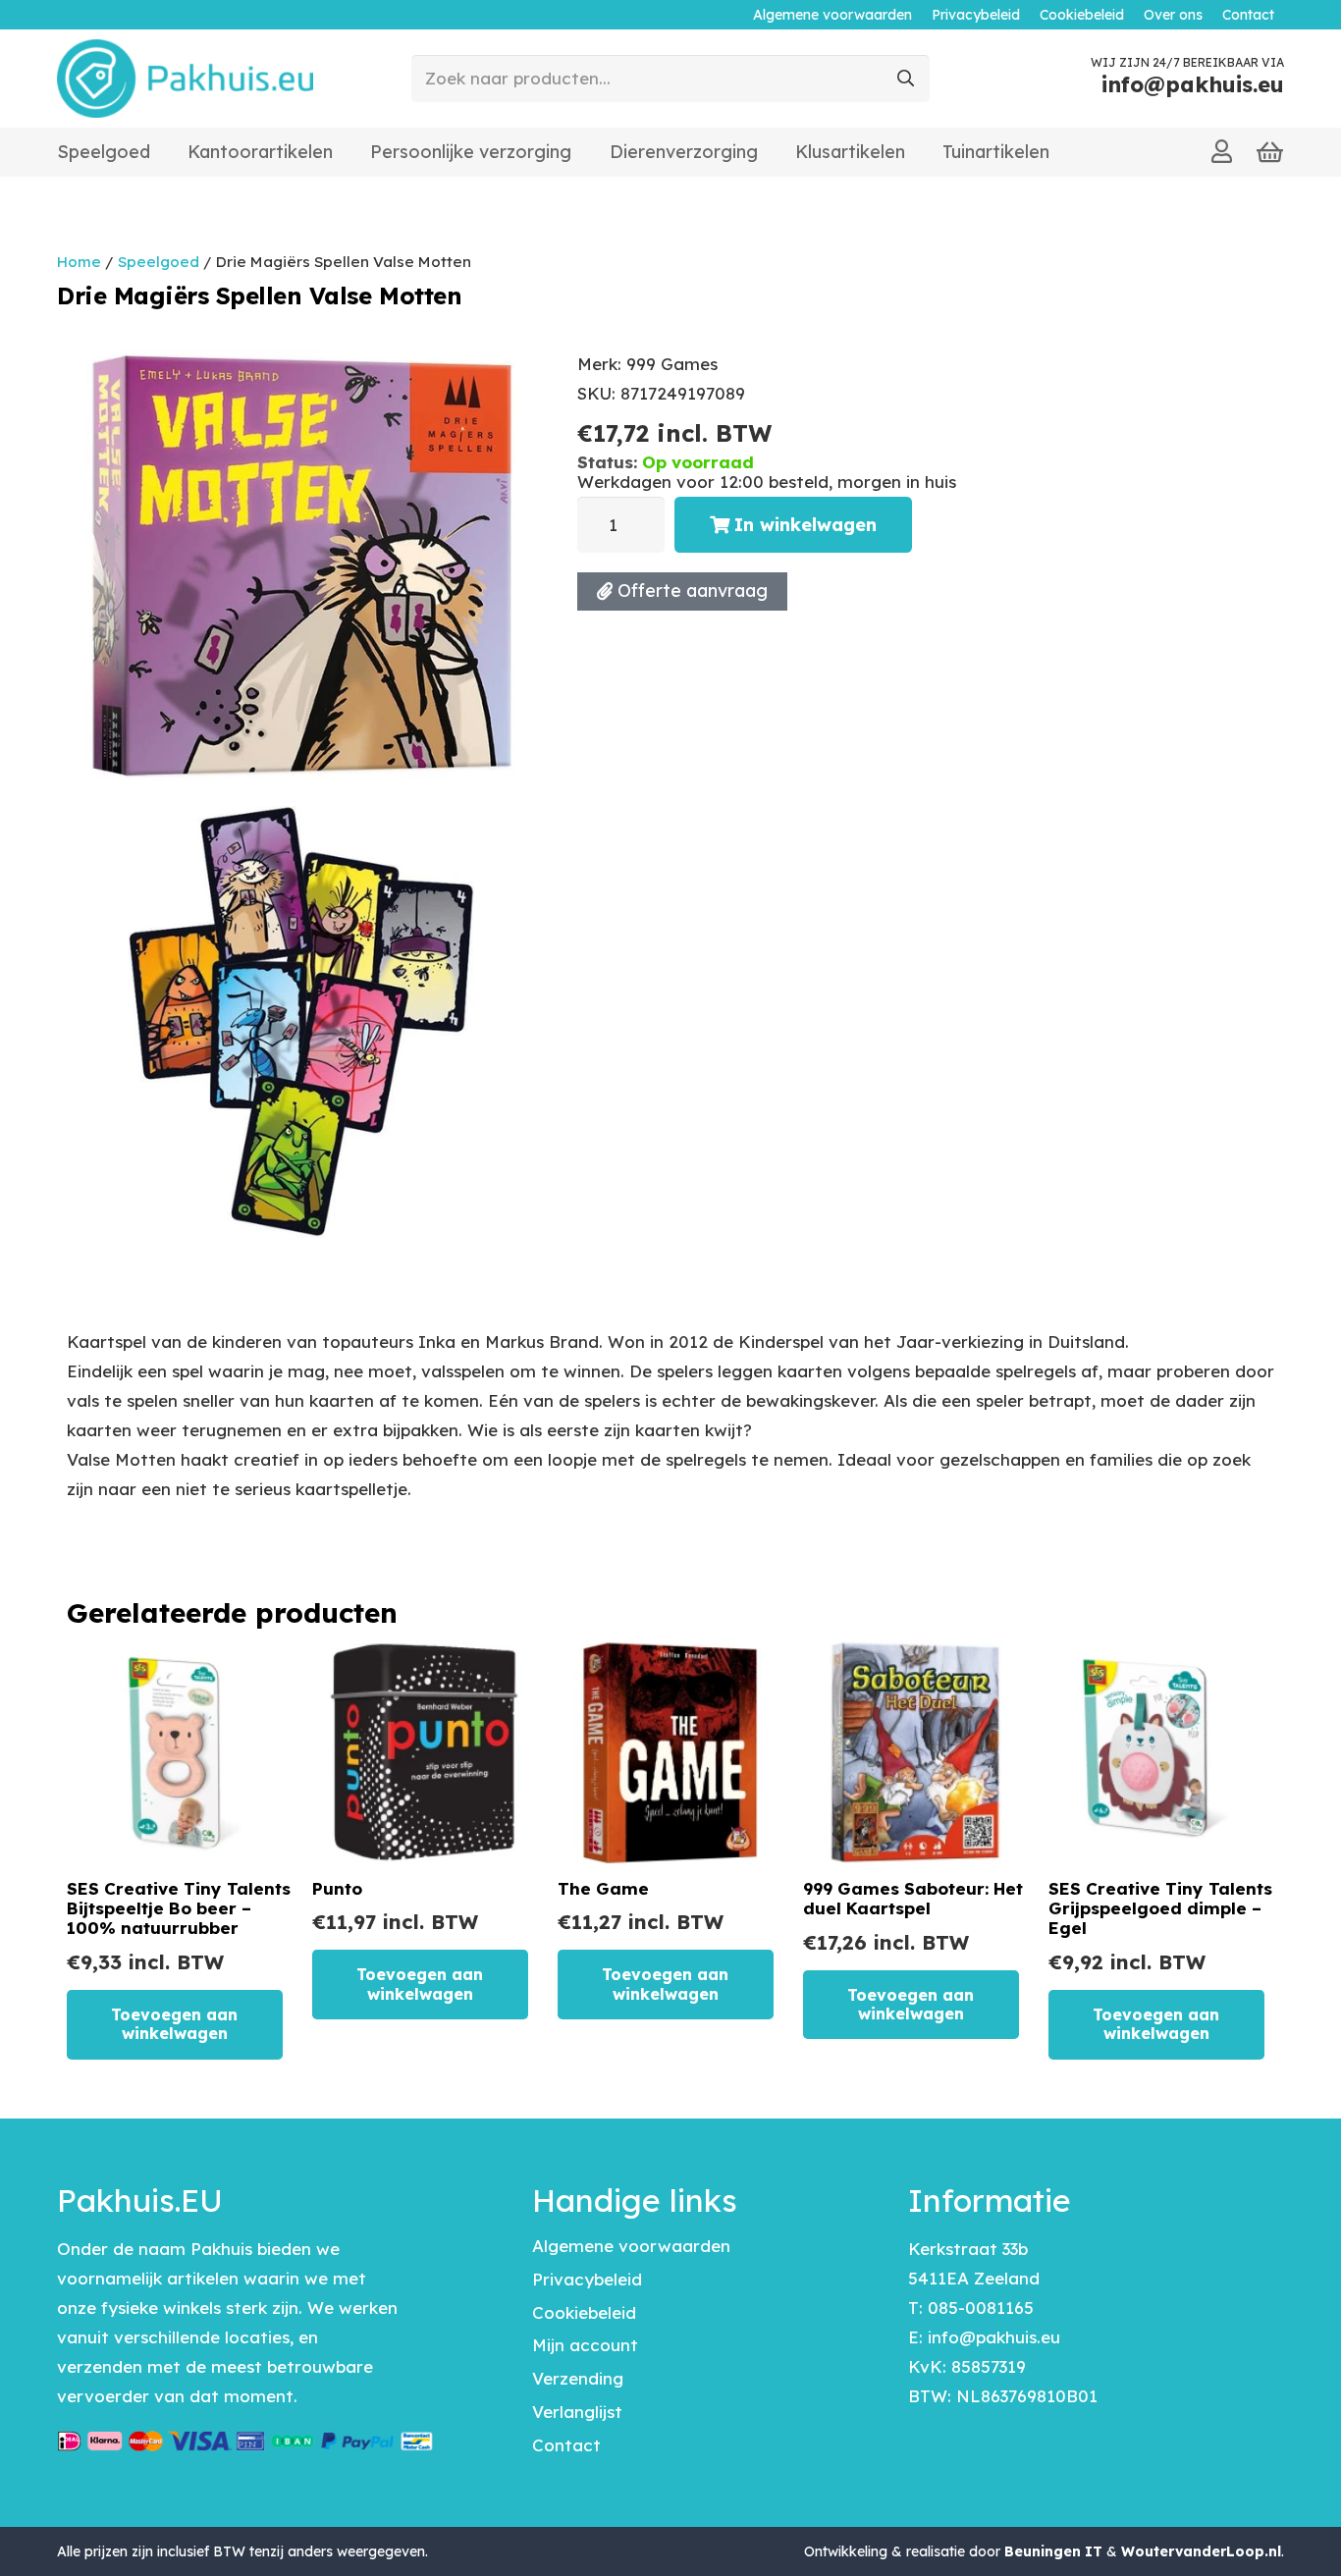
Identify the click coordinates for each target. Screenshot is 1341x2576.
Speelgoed (159, 262)
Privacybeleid (587, 2279)
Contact (566, 2445)
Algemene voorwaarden (631, 2246)
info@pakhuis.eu (994, 2337)
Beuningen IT (1053, 2551)
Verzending (578, 2378)
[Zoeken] (906, 79)
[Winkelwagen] (1270, 153)
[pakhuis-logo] (185, 79)
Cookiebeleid (584, 2312)
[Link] (1222, 151)
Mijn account (585, 2345)
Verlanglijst (577, 2412)
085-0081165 (981, 2308)
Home (79, 262)
